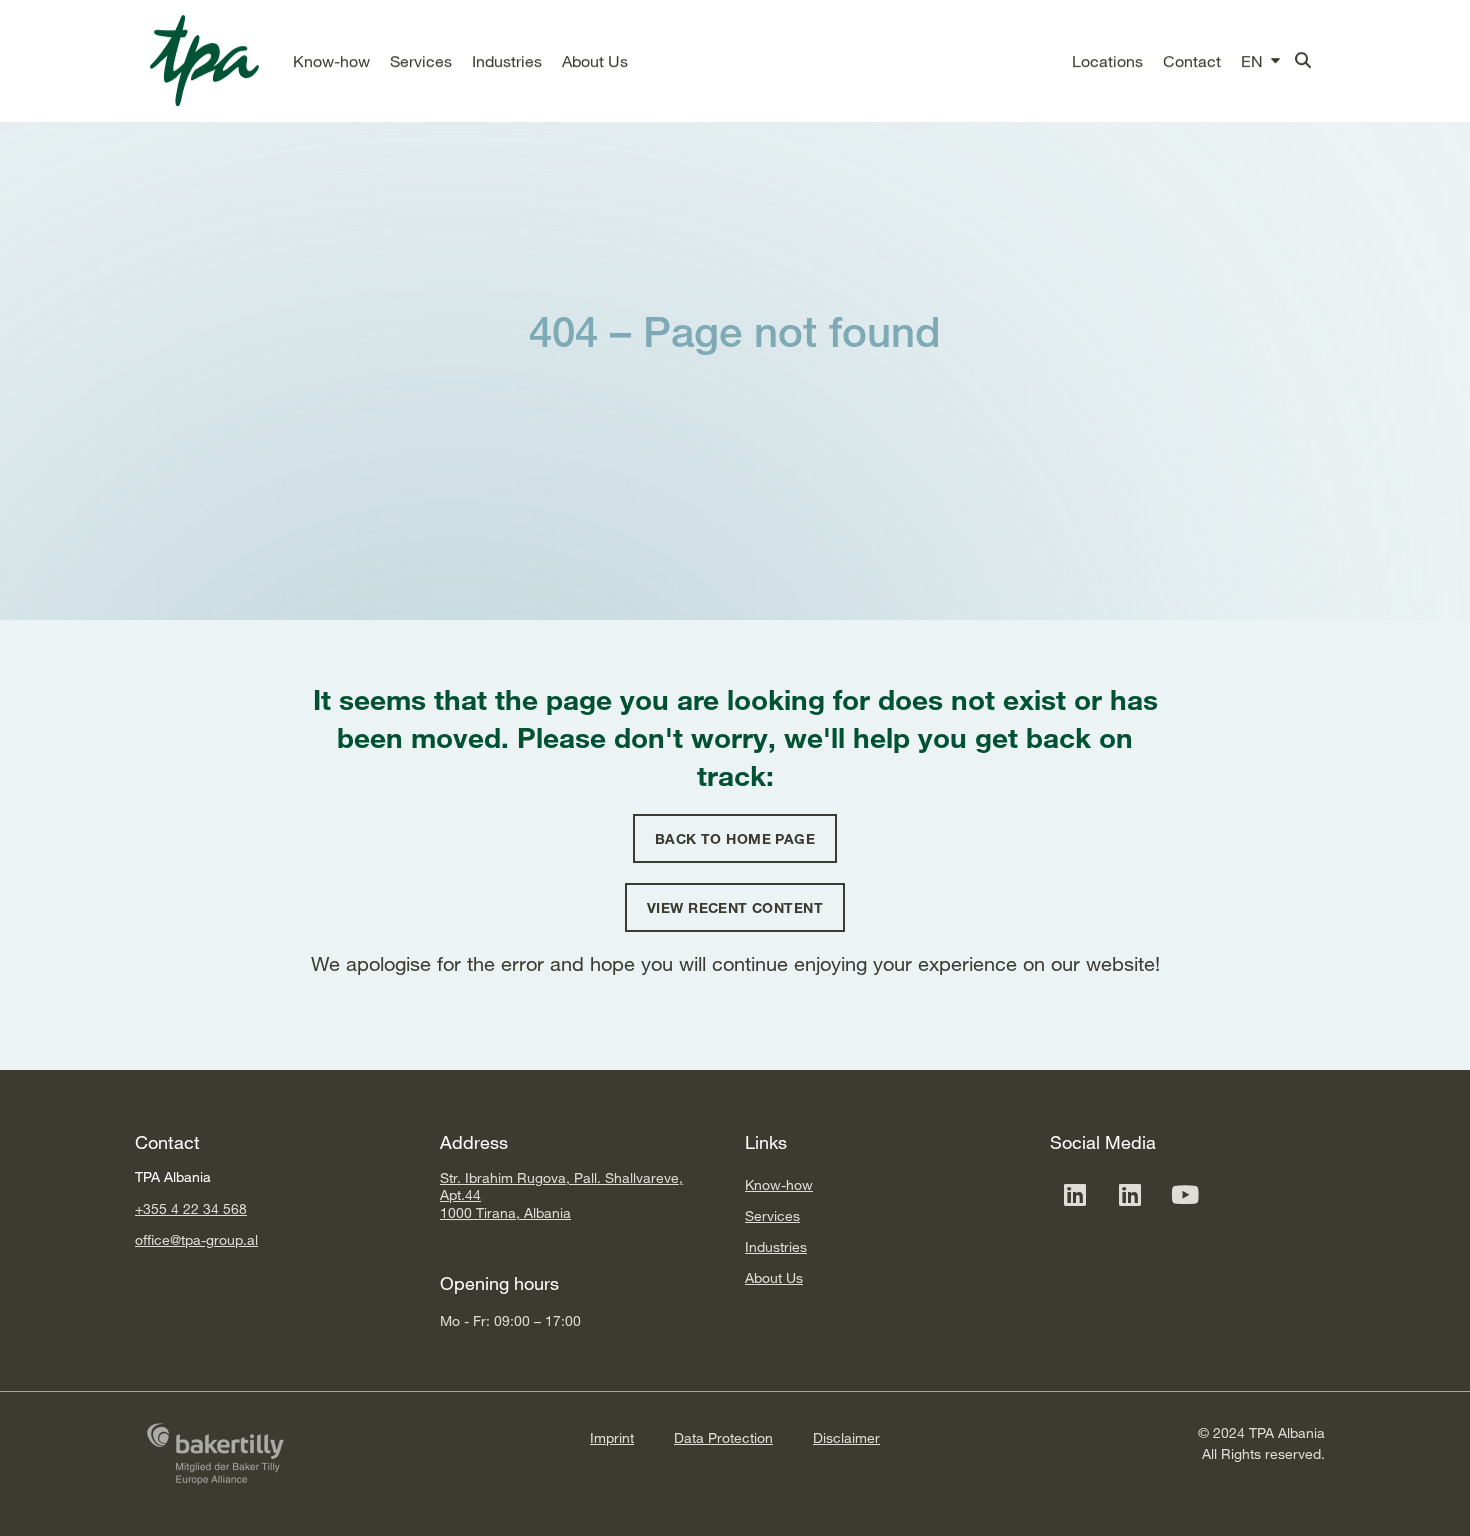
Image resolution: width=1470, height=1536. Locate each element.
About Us (774, 1277)
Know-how (779, 1184)
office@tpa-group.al (196, 1239)
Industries (776, 1246)
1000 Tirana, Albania (505, 1212)
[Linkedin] (1075, 1194)
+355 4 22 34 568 (191, 1208)
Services (772, 1215)
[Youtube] (1185, 1194)
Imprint (612, 1437)
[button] (331, 61)
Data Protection (723, 1437)
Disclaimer (846, 1437)
